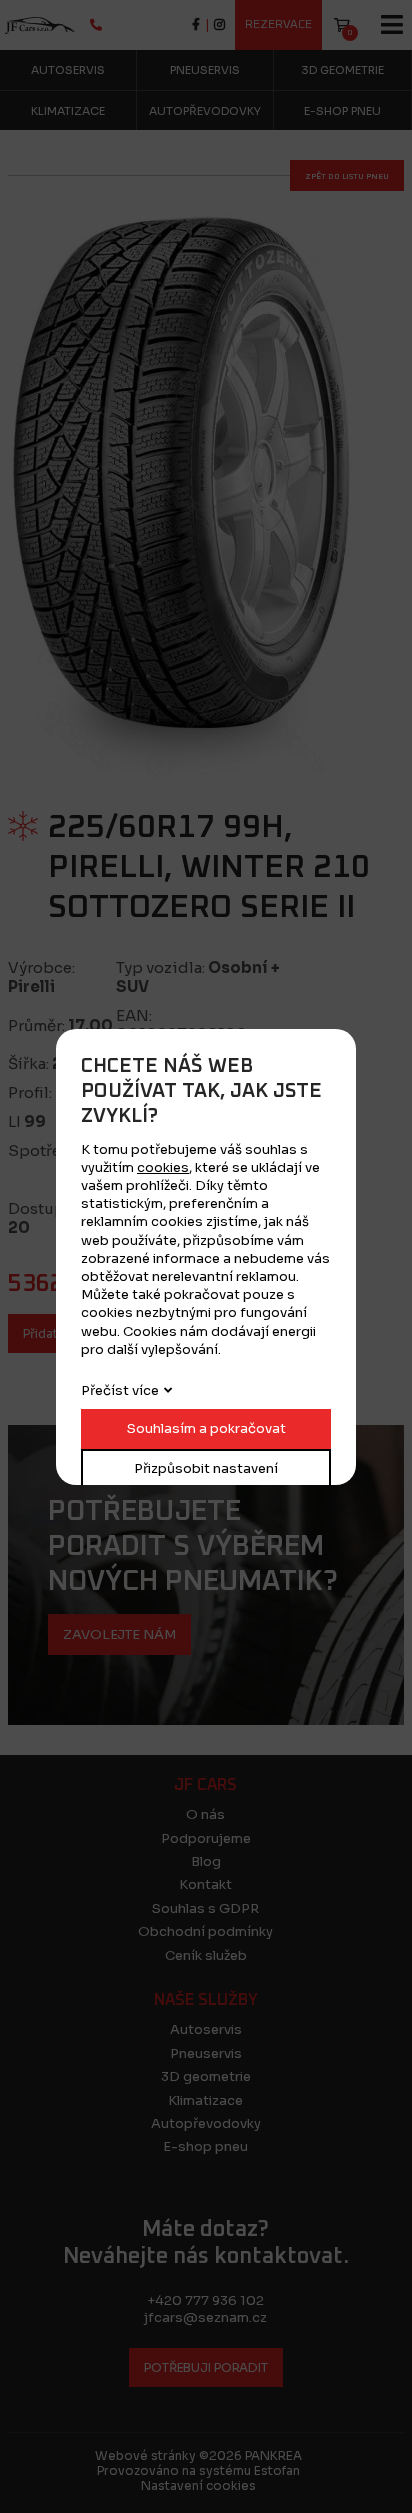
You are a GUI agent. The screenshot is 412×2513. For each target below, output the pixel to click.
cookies (163, 1167)
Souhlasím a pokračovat (206, 1428)
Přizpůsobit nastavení (206, 1468)
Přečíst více (120, 1390)
